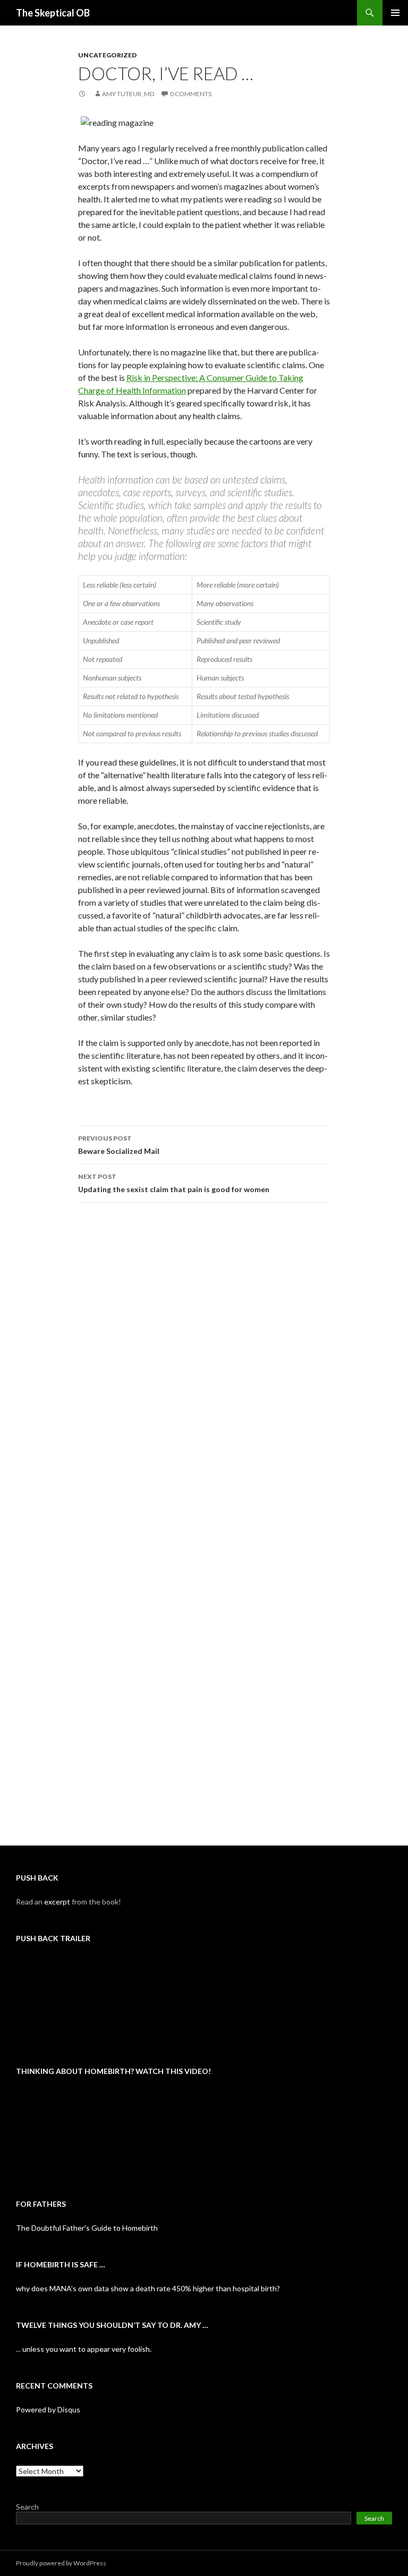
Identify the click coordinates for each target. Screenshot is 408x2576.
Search (27, 2507)
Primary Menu (395, 13)
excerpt (57, 1902)
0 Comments (191, 94)
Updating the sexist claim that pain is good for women (174, 1183)
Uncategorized (107, 55)
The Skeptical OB (53, 13)
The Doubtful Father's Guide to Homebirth (87, 2228)
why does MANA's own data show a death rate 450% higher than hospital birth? (148, 2288)
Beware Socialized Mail (119, 1145)
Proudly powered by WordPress (61, 2563)
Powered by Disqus (48, 2409)
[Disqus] (204, 1377)
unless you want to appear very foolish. (87, 2349)
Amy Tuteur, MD (128, 94)
